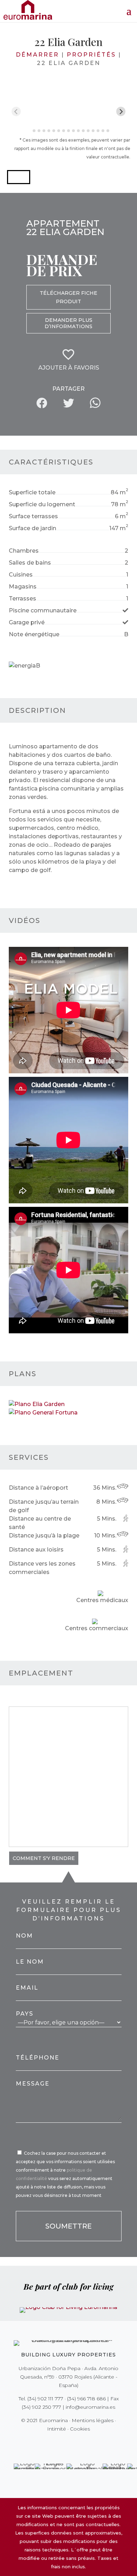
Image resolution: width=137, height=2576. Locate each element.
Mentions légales (93, 2420)
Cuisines (21, 575)
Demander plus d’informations (68, 323)
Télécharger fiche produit (68, 297)
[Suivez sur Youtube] (83, 2443)
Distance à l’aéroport (38, 1488)
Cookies (80, 2429)
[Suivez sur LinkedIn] (93, 2443)
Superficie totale (32, 492)
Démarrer (37, 55)
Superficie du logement (42, 504)
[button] (19, 177)
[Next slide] (121, 112)
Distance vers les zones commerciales (42, 1568)
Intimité (57, 2429)
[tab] (29, 131)
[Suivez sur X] (54, 2443)
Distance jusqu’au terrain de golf (44, 1506)
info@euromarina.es (90, 2407)
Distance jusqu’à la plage (44, 1536)
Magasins (23, 587)
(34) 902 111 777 (45, 2399)
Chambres (24, 551)
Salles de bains (30, 563)
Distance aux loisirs (36, 1550)
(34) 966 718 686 (86, 2399)
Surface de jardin (32, 528)
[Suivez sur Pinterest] (73, 2443)
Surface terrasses (33, 516)
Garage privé (27, 622)
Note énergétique (34, 634)
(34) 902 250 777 (41, 2407)
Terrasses (22, 599)
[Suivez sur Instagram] (64, 2443)
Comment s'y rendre (44, 1858)
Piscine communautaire (43, 610)
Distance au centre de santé (40, 1523)
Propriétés (91, 55)
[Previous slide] (16, 112)
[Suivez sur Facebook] (44, 2443)
